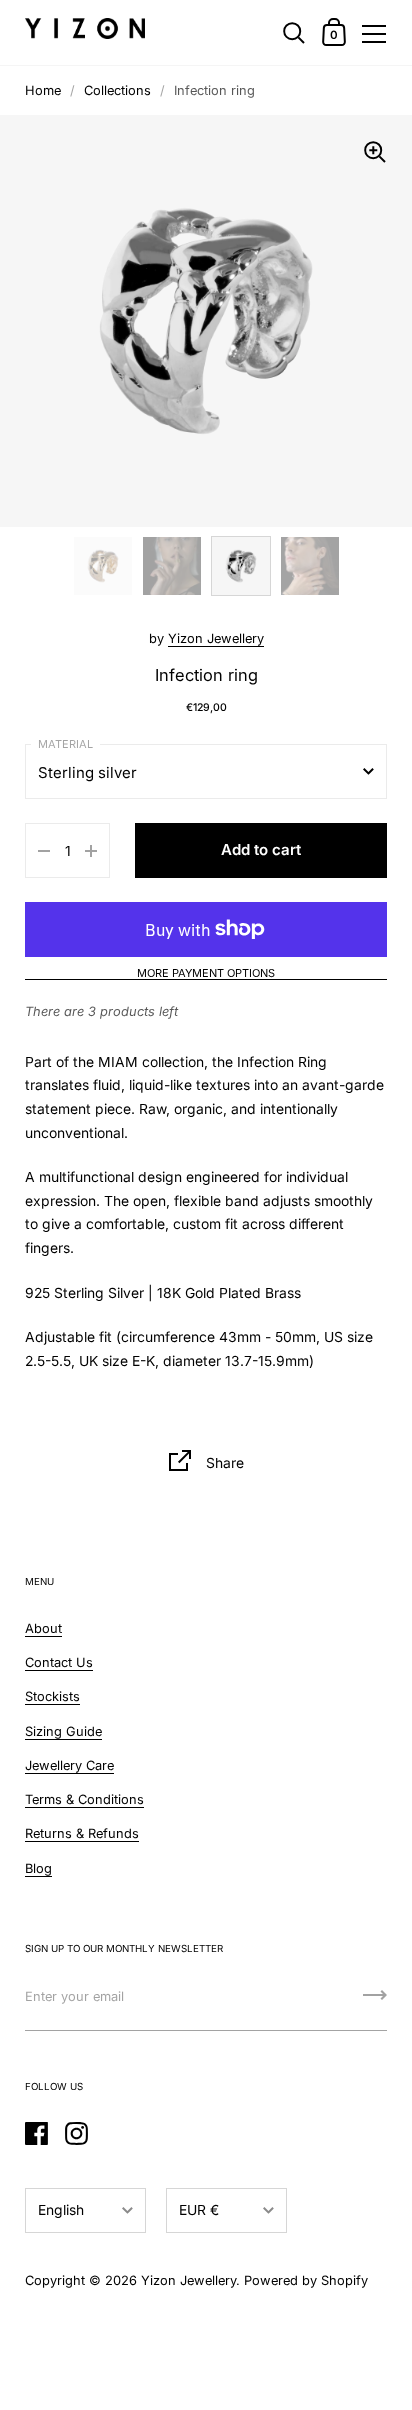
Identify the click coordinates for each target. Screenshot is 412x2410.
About (43, 1628)
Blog (38, 1868)
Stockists (52, 1696)
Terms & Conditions (84, 1799)
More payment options (206, 974)
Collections (117, 90)
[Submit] (375, 2002)
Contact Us (59, 1662)
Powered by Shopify (306, 2280)
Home (43, 90)
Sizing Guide (63, 1731)
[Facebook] (36, 2133)
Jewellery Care (69, 1765)
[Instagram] (76, 2133)
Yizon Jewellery (216, 638)
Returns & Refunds (82, 1833)
